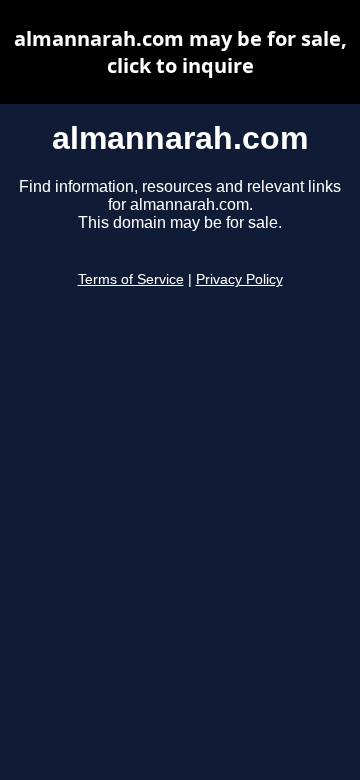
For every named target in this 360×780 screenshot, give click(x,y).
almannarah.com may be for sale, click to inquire (180, 52)
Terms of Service (131, 279)
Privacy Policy (239, 279)
